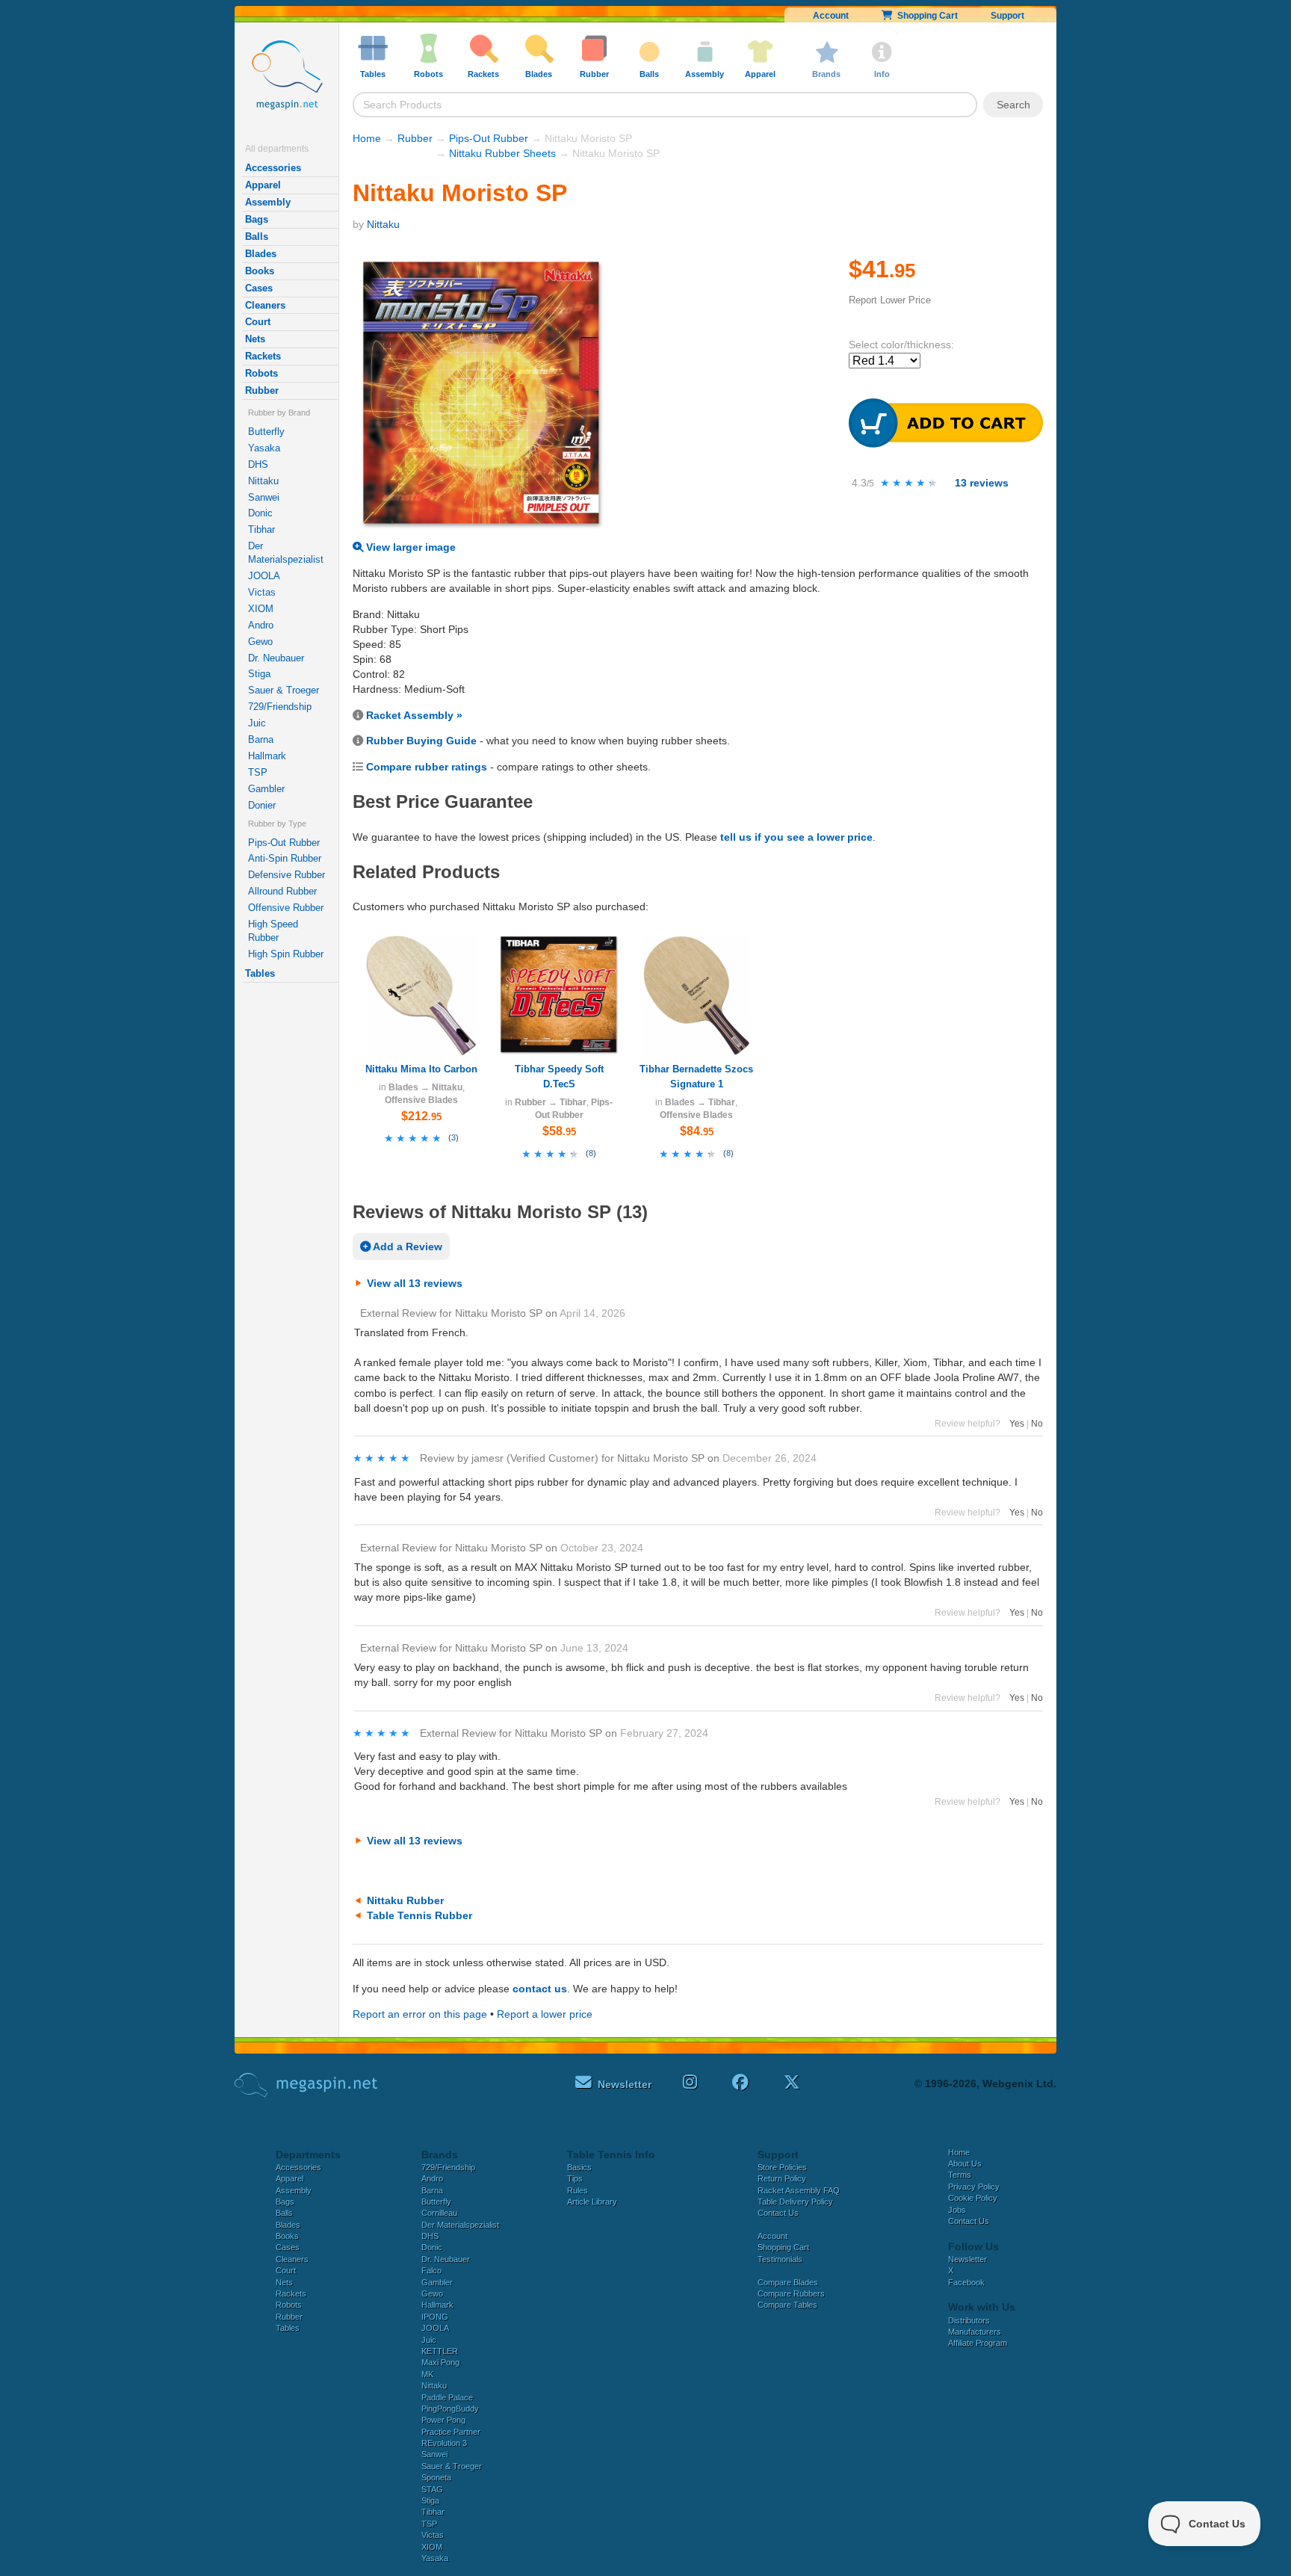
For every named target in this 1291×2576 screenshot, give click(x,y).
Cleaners (265, 305)
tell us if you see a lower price (796, 837)
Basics (579, 2167)
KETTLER (440, 2351)
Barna (261, 739)
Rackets (263, 356)
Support (1007, 16)
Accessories (273, 168)
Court (258, 322)
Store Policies (782, 2167)
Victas (262, 592)
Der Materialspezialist (286, 553)
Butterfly (266, 432)
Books (260, 271)
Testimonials (780, 2259)
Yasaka (264, 448)
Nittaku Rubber (405, 1900)
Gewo (260, 642)
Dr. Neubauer (276, 658)
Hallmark (267, 756)
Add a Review (406, 1247)
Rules (578, 2190)
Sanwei (264, 497)
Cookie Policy (973, 2198)
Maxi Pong (440, 2362)
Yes (1017, 1424)
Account (831, 16)
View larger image (409, 547)
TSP (258, 772)
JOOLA (264, 576)
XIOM (261, 609)
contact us (540, 1989)
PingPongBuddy (450, 2409)
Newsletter (968, 2259)
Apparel (263, 185)
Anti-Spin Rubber (285, 858)
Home (367, 138)
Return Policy (782, 2178)
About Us (965, 2163)
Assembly (268, 202)
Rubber (262, 390)
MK (427, 2374)
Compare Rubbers (791, 2294)
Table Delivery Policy (795, 2202)
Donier (262, 805)
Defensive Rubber (287, 875)
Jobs (957, 2210)
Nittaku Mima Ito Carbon (421, 1069)
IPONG (435, 2317)
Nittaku (263, 481)
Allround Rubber (282, 891)
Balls (257, 237)
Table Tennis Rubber (420, 1915)
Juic (257, 723)
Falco (431, 2270)
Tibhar (261, 529)
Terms (960, 2175)
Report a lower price (545, 2014)
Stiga (259, 674)
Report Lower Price (890, 300)
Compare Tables (787, 2305)
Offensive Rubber (286, 908)
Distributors (969, 2320)
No (1037, 1424)
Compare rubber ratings (427, 767)
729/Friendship (280, 707)
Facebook (966, 2282)
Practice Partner (451, 2432)
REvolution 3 (444, 2443)
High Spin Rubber (286, 954)
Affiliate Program (978, 2343)
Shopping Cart (925, 16)
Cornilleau (439, 2213)
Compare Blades (788, 2282)
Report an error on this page (420, 2014)
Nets (255, 339)
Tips (575, 2178)
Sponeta (436, 2477)
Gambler (266, 789)
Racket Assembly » (414, 715)
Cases (259, 288)
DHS (258, 464)
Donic (260, 513)
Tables (260, 973)
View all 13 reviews (415, 1283)
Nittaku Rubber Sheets (502, 153)
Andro (261, 625)
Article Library (592, 2202)
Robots (261, 373)
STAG (432, 2489)
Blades (261, 254)
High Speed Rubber (273, 931)
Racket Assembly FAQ (799, 2190)
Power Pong (443, 2420)
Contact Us (778, 2213)
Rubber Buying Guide (421, 741)
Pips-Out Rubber (284, 843)
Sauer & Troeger (284, 690)
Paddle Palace (447, 2397)
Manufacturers (975, 2332)
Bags (257, 219)
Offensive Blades (421, 1100)
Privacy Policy (974, 2187)
